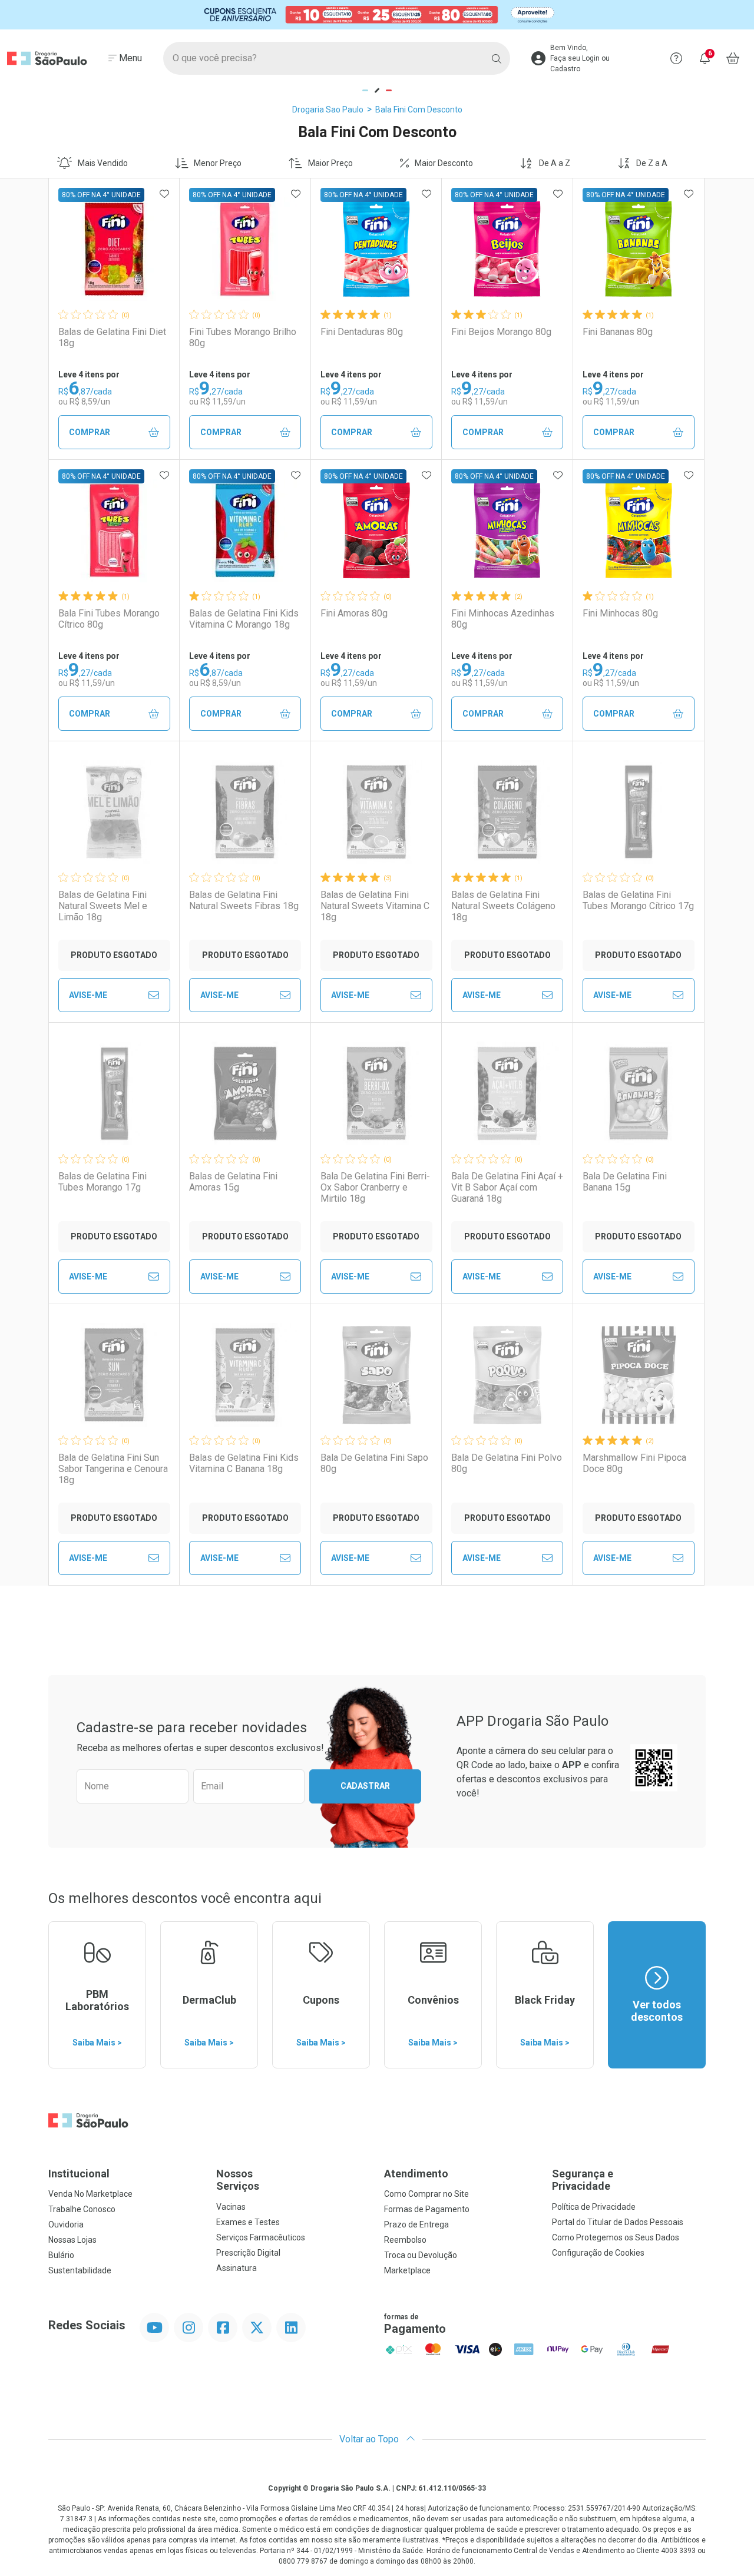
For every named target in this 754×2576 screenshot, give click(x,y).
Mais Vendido (103, 163)
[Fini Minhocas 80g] (639, 531)
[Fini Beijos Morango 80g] (507, 249)
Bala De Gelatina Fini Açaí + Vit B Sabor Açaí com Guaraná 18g (507, 1187)
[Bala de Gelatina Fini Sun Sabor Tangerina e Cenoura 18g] (114, 1375)
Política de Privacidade (594, 2207)
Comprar (90, 432)
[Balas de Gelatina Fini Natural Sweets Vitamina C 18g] (376, 812)
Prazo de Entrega (416, 2224)
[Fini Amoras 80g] (376, 531)
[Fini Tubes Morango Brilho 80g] (245, 249)
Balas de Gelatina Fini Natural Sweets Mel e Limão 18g (103, 906)
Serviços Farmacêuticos (261, 2237)
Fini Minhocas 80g (620, 613)
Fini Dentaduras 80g (362, 332)
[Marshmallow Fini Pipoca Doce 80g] (639, 1375)
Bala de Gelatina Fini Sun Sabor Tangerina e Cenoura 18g (113, 1469)
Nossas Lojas (72, 2240)
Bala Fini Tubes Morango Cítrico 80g (109, 619)
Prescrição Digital (248, 2253)
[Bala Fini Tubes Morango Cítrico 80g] (114, 531)
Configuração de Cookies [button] (598, 2253)
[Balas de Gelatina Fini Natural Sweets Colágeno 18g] (507, 812)
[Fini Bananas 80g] (639, 249)
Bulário (61, 2255)
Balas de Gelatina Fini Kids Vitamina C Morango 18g (244, 619)
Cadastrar (365, 1786)
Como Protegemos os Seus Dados (616, 2237)
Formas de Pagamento (427, 2209)
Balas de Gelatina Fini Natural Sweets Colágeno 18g (503, 906)
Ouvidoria (66, 2224)
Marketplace (407, 2270)
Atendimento (416, 2174)
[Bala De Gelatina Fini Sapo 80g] (376, 1375)
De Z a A (652, 163)
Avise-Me (88, 995)
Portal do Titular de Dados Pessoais (618, 2222)
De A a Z (555, 163)
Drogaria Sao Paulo (328, 110)
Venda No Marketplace (90, 2194)
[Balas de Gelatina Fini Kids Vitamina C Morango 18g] (245, 531)
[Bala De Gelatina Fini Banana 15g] (639, 1093)
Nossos (238, 2180)
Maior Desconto (444, 163)
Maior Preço (330, 163)
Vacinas (231, 2207)
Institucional (79, 2174)
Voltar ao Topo (370, 2439)
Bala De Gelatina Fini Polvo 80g (507, 1463)
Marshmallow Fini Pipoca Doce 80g (634, 1463)
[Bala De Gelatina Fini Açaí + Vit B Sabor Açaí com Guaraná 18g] (507, 1093)
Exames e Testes (248, 2222)
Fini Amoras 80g (354, 613)
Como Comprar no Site (426, 2194)
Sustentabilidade (80, 2270)
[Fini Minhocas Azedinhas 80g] (507, 531)
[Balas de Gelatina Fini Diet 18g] (114, 249)
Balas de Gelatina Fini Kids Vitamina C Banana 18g (244, 1463)
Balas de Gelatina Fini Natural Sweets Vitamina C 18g (375, 906)
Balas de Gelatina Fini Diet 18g (112, 337)
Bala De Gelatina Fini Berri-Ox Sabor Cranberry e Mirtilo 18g (375, 1187)
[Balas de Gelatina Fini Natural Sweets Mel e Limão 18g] (114, 812)
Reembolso (405, 2240)
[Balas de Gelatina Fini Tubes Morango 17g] (114, 1093)
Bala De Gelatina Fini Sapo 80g (374, 1463)
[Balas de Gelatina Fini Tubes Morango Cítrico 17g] (639, 812)
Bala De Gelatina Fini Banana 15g (625, 1182)
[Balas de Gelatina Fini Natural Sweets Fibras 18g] (245, 812)
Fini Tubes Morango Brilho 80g (243, 337)
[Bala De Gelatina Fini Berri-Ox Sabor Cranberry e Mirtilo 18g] (376, 1093)
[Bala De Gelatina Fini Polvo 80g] (507, 1375)
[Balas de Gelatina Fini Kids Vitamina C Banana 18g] (245, 1375)
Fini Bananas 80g (618, 332)
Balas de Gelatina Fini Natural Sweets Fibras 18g (244, 900)
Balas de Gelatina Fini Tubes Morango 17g (102, 1182)
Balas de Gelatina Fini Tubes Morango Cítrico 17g (638, 900)
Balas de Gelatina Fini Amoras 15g (233, 1182)
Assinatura (237, 2268)
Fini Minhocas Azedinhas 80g (503, 619)
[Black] (377, 14)
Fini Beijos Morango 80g (501, 332)
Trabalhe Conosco (82, 2209)
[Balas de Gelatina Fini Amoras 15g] (245, 1093)
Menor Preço (218, 163)
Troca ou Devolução (421, 2255)
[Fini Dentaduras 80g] (376, 249)
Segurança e (583, 2180)
